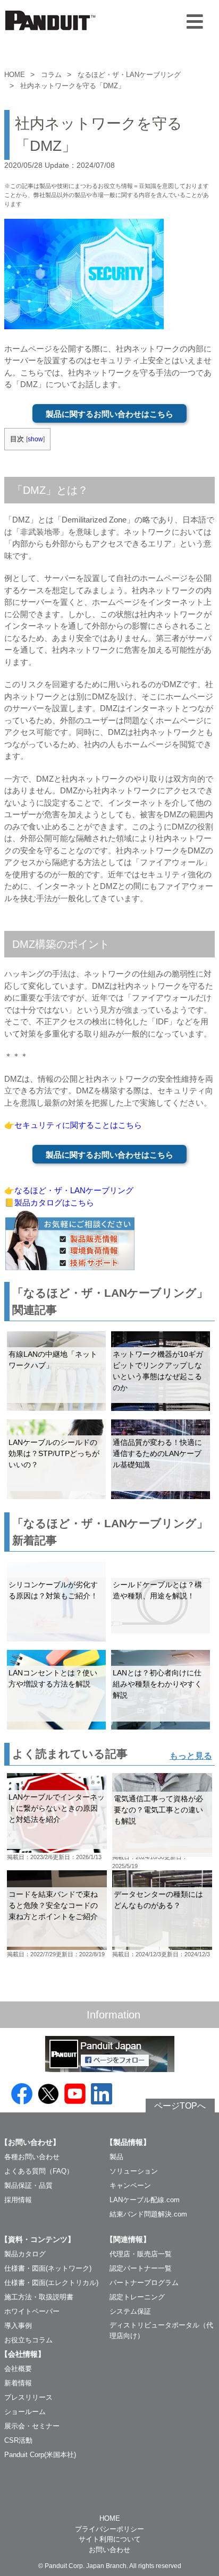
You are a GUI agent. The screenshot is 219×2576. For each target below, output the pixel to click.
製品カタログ (25, 2254)
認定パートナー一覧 (141, 2268)
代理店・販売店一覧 (141, 2254)
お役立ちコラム (28, 2340)
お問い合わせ (109, 2550)
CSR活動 (18, 2440)
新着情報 (18, 2383)
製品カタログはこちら (54, 1203)
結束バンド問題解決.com (148, 2214)
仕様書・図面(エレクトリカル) (51, 2283)
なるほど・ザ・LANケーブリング (129, 75)
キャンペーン (130, 2185)
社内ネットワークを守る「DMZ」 (73, 86)
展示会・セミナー (32, 2426)
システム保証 (130, 2311)
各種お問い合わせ (32, 2157)
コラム (51, 75)
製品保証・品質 (28, 2185)
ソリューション (134, 2171)
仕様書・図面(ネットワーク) (48, 2268)
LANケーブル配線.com (145, 2200)
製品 (116, 2157)
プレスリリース (28, 2397)
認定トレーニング (137, 2297)
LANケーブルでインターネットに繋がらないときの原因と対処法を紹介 (57, 1808)
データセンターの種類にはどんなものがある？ (158, 1900)
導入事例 (18, 2326)
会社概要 (18, 2369)
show (35, 439)
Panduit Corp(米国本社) (40, 2455)
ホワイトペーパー (32, 2311)
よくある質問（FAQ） (39, 2171)
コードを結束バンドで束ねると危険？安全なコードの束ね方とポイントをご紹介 (53, 1905)
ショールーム (25, 2412)
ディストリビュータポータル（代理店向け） (161, 2330)
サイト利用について (110, 2539)
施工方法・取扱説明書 (39, 2297)
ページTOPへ (180, 2106)
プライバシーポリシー (109, 2529)
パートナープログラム (144, 2283)
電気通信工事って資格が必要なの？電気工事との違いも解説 (158, 1810)
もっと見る (191, 1756)
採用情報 (18, 2200)
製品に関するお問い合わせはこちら (109, 414)
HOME (15, 75)
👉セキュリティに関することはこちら (73, 1125)
